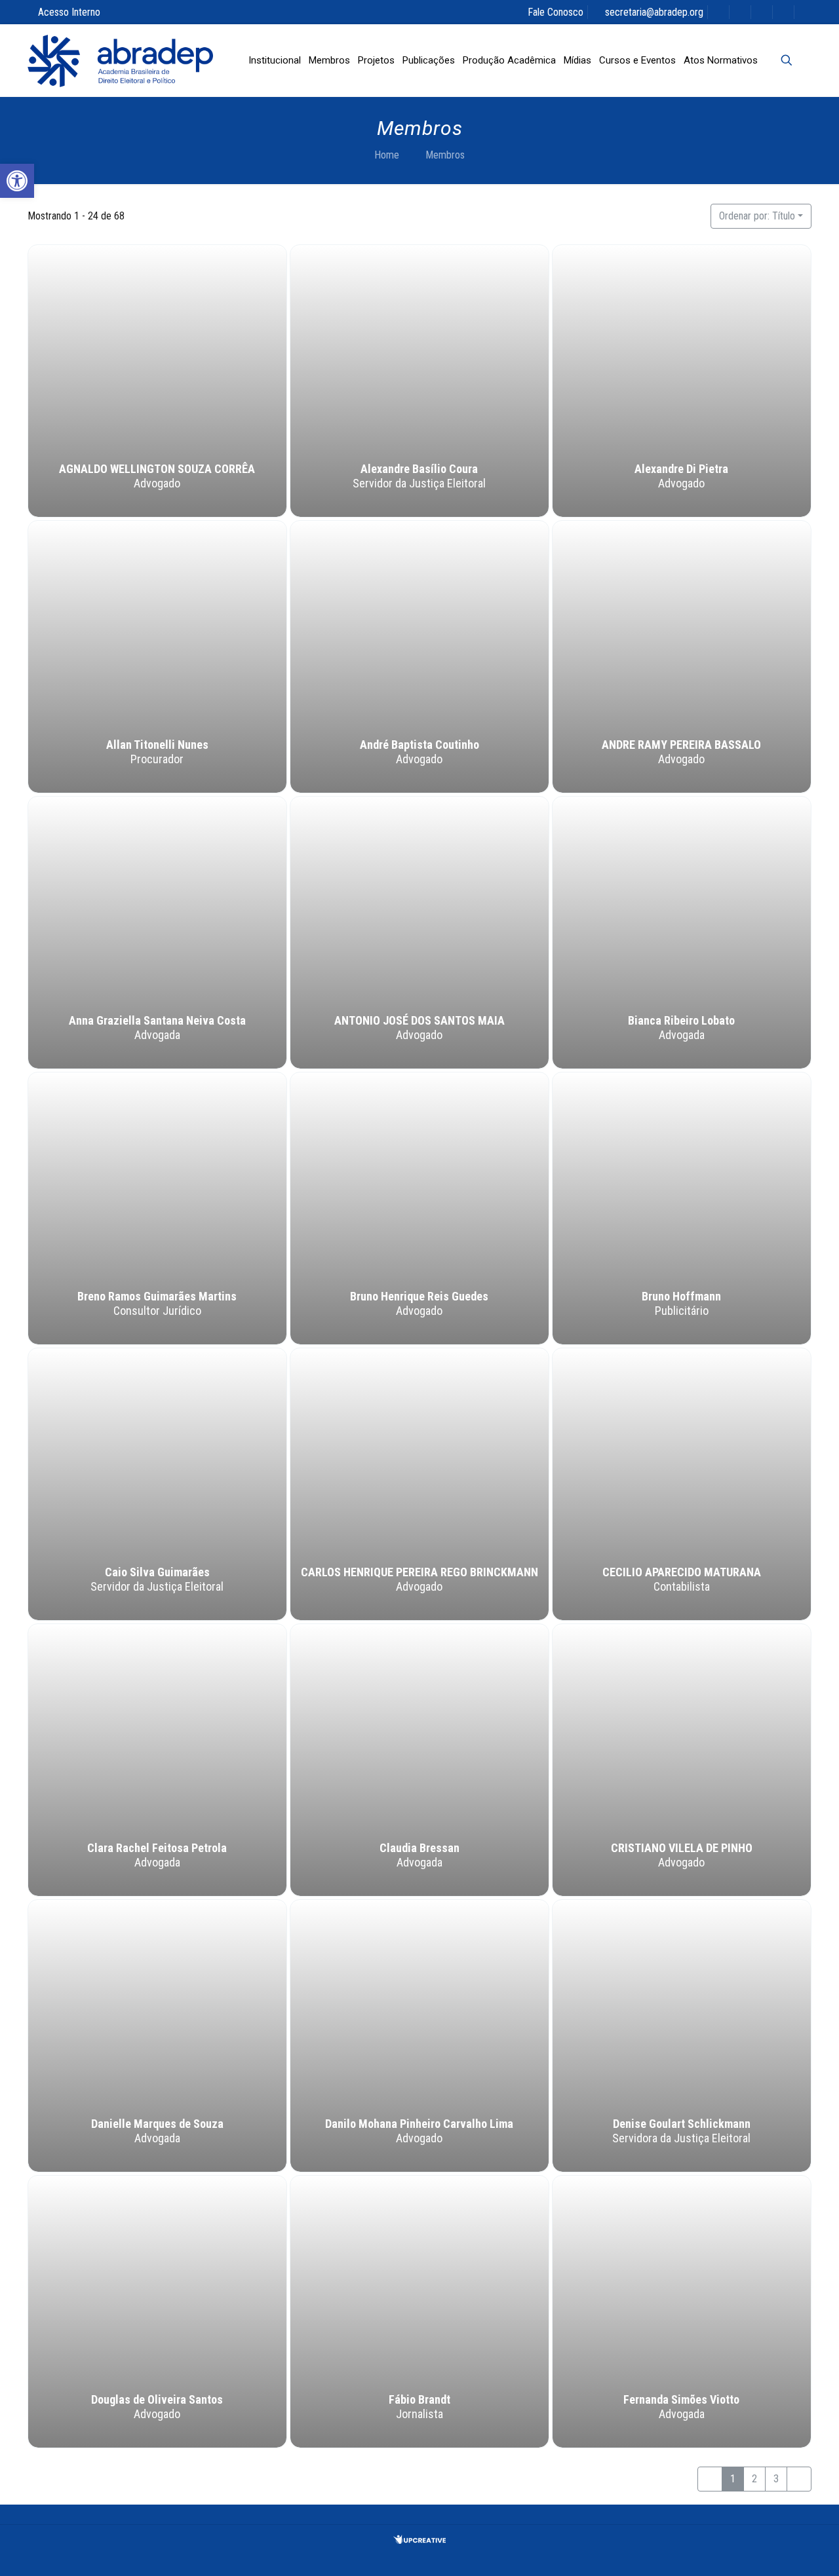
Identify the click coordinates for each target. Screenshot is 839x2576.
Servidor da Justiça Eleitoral (419, 484)
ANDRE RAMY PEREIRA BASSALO (681, 745)
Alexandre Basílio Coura (419, 469)
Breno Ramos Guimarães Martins (158, 1297)
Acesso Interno (69, 12)
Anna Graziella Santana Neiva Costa (157, 1021)
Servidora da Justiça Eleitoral (681, 2139)
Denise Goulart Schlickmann (682, 2124)
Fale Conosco (556, 12)
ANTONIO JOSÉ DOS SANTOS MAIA (419, 1021)
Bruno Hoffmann (681, 1297)
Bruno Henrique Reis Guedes (419, 1297)
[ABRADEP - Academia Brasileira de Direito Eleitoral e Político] (120, 60)
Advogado (158, 484)
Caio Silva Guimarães (157, 1573)
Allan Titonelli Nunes (157, 745)
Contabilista (682, 1587)
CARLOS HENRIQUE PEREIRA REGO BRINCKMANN (419, 1573)
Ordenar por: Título (757, 216)
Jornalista (419, 2415)
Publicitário (682, 1311)
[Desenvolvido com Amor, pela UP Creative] (419, 2540)
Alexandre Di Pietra (681, 469)
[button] (17, 181)
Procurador (158, 760)
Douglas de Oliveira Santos (158, 2400)
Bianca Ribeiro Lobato (681, 1021)
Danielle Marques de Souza (157, 2124)
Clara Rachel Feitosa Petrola (158, 1848)
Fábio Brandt (419, 2400)
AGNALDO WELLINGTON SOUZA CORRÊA (158, 469)
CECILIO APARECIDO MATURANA (682, 1573)
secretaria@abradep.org (654, 12)
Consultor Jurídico (157, 1311)
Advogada (157, 1035)
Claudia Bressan (419, 1848)
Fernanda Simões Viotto (681, 2400)
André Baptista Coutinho (419, 745)
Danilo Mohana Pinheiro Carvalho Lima (419, 2124)
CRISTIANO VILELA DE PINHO (682, 1848)
